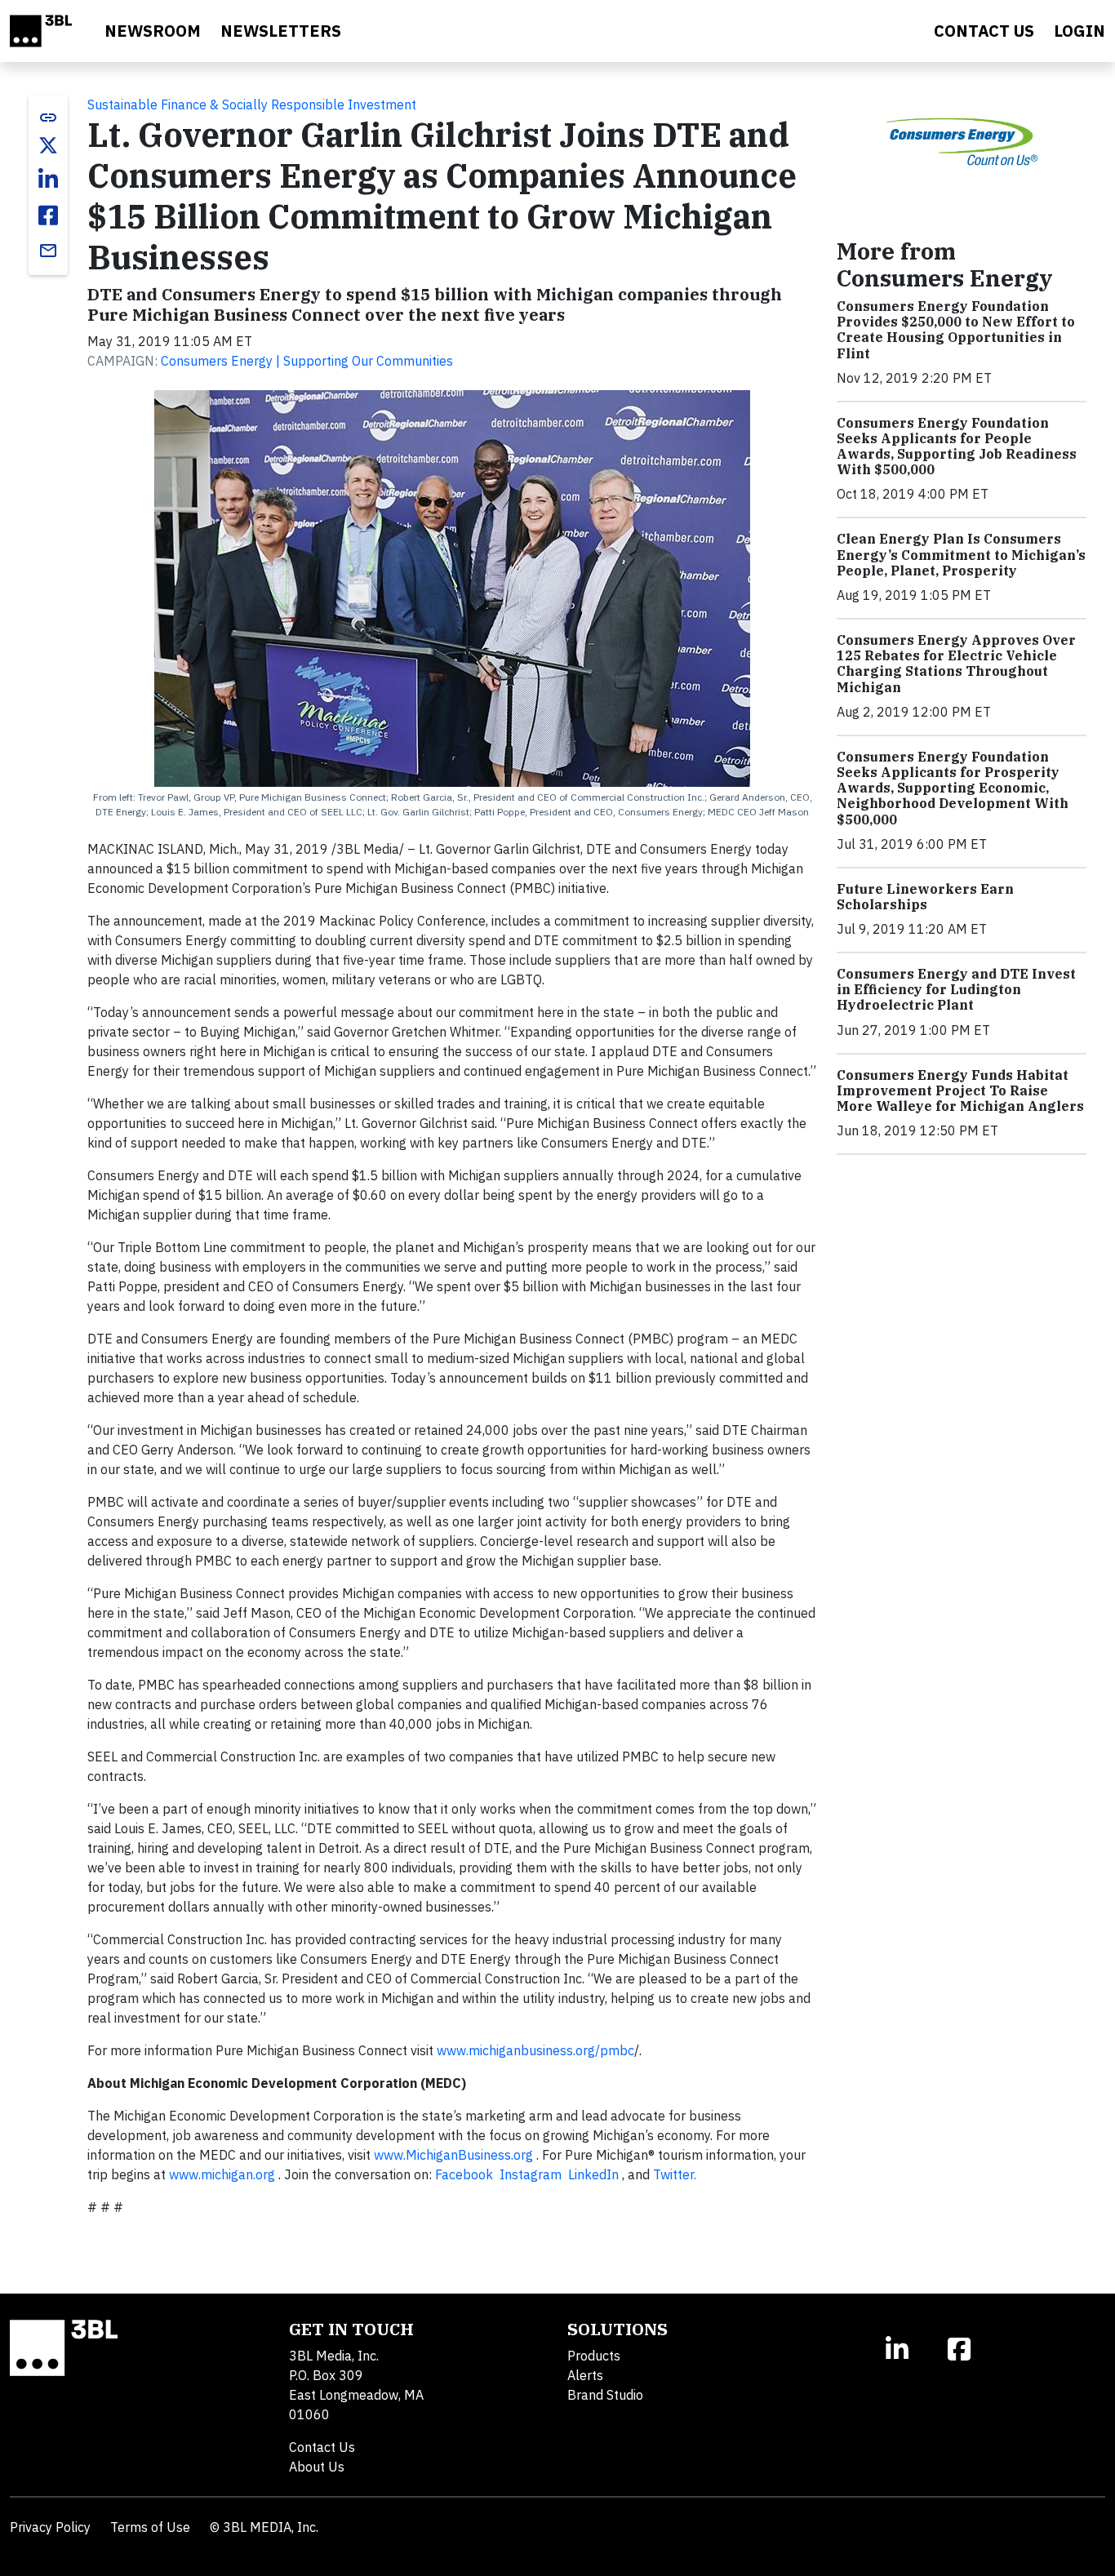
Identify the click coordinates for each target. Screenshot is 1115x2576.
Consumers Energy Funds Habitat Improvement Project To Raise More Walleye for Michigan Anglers (960, 1090)
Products (594, 2356)
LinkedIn (595, 2174)
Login (1079, 31)
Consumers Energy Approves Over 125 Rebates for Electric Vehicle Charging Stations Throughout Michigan (956, 664)
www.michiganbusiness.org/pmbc (535, 2050)
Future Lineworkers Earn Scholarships (925, 897)
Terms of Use (150, 2527)
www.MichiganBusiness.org (455, 2155)
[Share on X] (48, 145)
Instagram (532, 2174)
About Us (317, 2467)
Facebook (466, 2174)
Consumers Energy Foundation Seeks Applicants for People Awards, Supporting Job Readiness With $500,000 (957, 446)
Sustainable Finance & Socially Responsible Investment (252, 104)
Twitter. (676, 2174)
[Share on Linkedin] (48, 180)
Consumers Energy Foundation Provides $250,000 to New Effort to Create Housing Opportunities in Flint (956, 330)
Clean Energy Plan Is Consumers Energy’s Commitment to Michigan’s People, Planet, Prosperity (961, 554)
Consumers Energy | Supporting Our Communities (307, 361)
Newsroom (153, 31)
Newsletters (281, 31)
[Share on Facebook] (48, 215)
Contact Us (322, 2447)
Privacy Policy (50, 2527)
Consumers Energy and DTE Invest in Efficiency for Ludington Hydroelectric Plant (956, 989)
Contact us (984, 31)
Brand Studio (605, 2395)
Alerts (585, 2375)
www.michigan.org (224, 2174)
